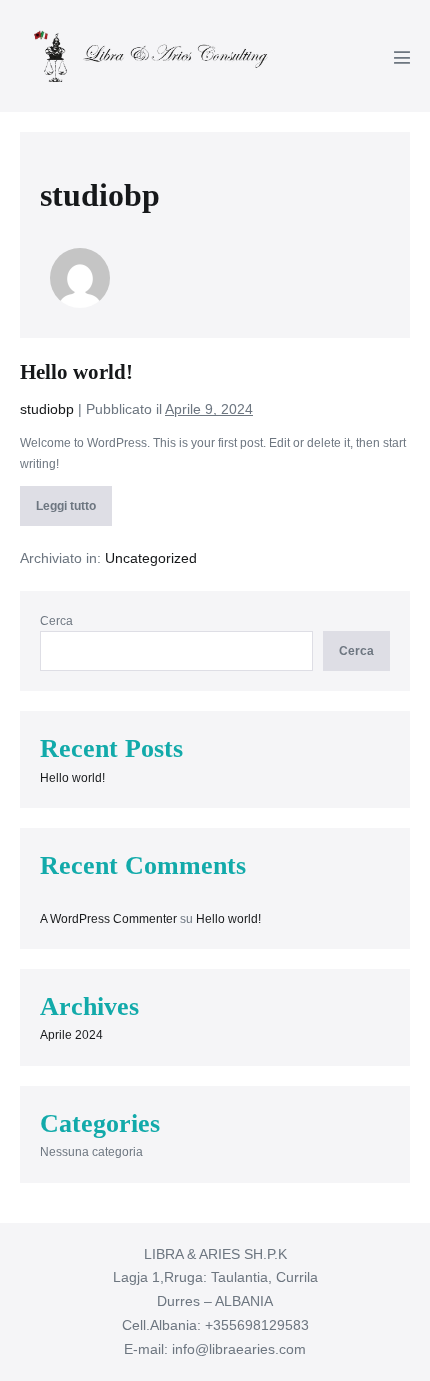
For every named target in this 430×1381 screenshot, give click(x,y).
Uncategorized (151, 558)
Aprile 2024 (71, 1035)
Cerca (56, 621)
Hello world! (76, 372)
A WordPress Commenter (108, 919)
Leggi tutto (68, 512)
